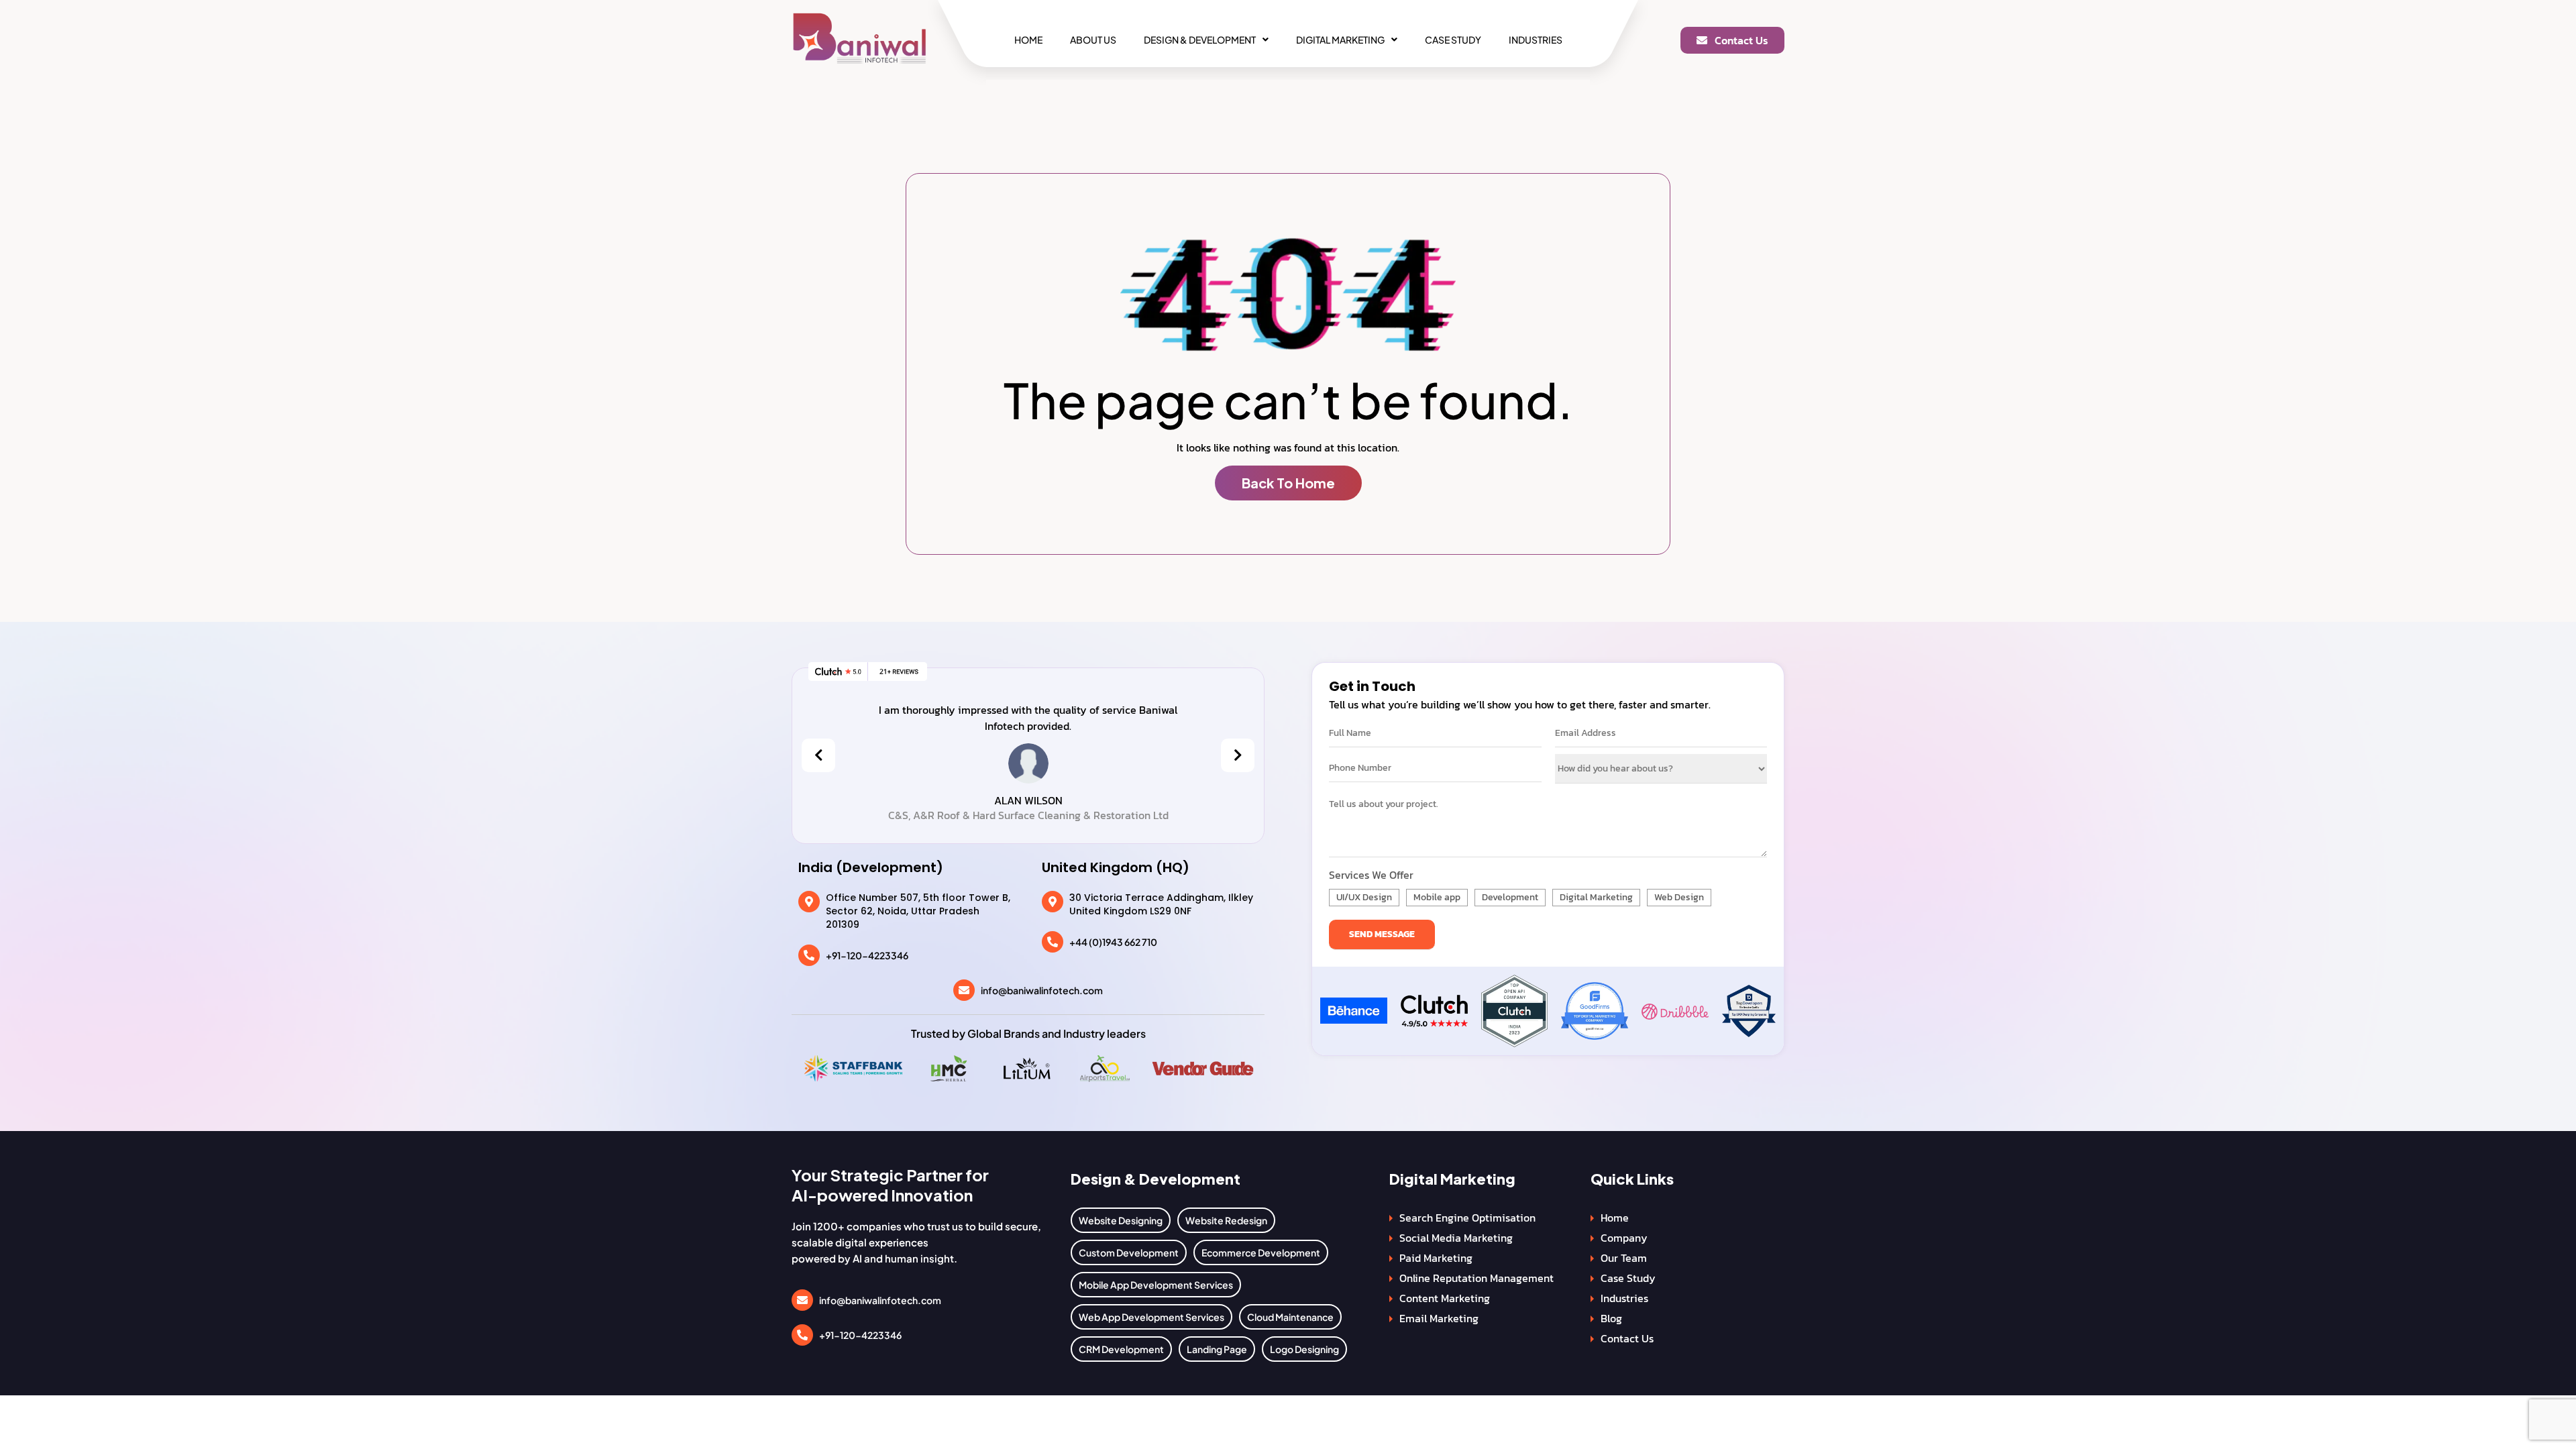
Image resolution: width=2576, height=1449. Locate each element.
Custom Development (1129, 1252)
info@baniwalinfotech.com (1042, 990)
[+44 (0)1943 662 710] (1053, 942)
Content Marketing (1445, 1298)
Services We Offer (1371, 875)
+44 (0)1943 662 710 (1113, 942)
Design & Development (1200, 40)
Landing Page (1217, 1349)
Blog (1611, 1318)
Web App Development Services (1151, 1317)
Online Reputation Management (1477, 1278)
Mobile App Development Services (1156, 1285)
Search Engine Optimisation (1467, 1218)
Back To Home (1288, 483)
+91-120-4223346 (867, 955)
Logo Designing (1304, 1349)
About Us (1093, 40)
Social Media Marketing (1456, 1238)
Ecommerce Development (1261, 1252)
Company (1624, 1238)
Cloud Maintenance (1290, 1317)
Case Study (1453, 40)
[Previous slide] (818, 755)
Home (1028, 40)
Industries (1536, 40)
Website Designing (1121, 1220)
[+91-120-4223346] (809, 955)
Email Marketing (1439, 1318)
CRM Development (1121, 1349)
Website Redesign (1226, 1220)
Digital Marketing (1340, 40)
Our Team (1624, 1258)
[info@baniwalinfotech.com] (964, 990)
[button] (1206, 40)
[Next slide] (1238, 755)
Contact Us (1627, 1338)
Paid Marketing (1436, 1258)
